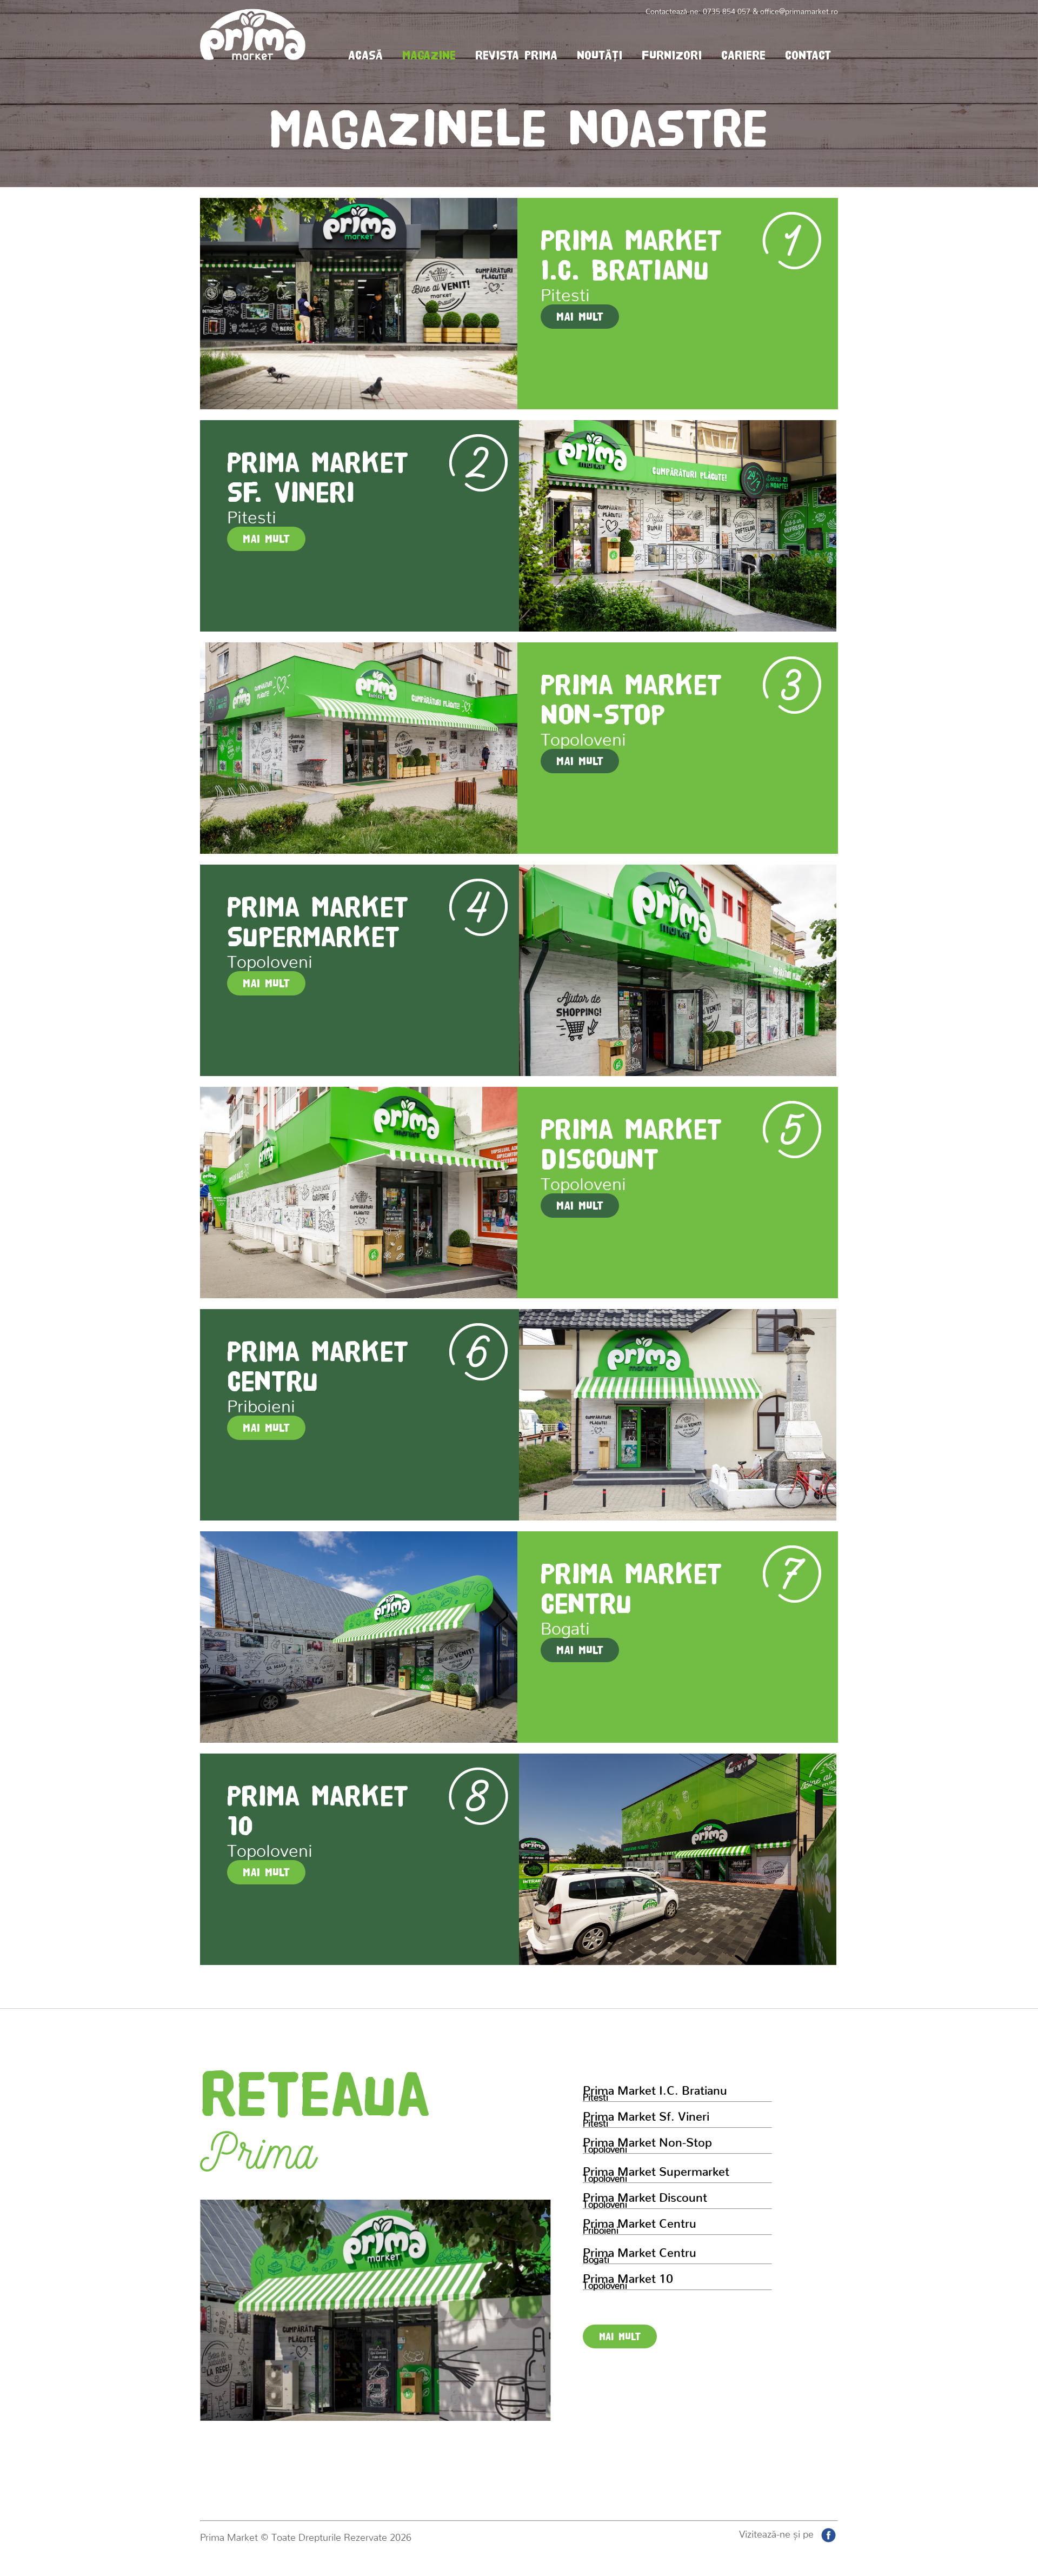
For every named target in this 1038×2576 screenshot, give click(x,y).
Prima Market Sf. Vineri (646, 2117)
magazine (429, 55)
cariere (743, 55)
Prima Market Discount (645, 2198)
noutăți (600, 55)
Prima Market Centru (640, 2224)
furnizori (672, 55)
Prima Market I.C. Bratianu (655, 2091)
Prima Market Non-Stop (647, 2143)
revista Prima (516, 55)
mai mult (620, 2336)
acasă (365, 55)
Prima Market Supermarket (656, 2172)
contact (808, 55)
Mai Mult (580, 316)
